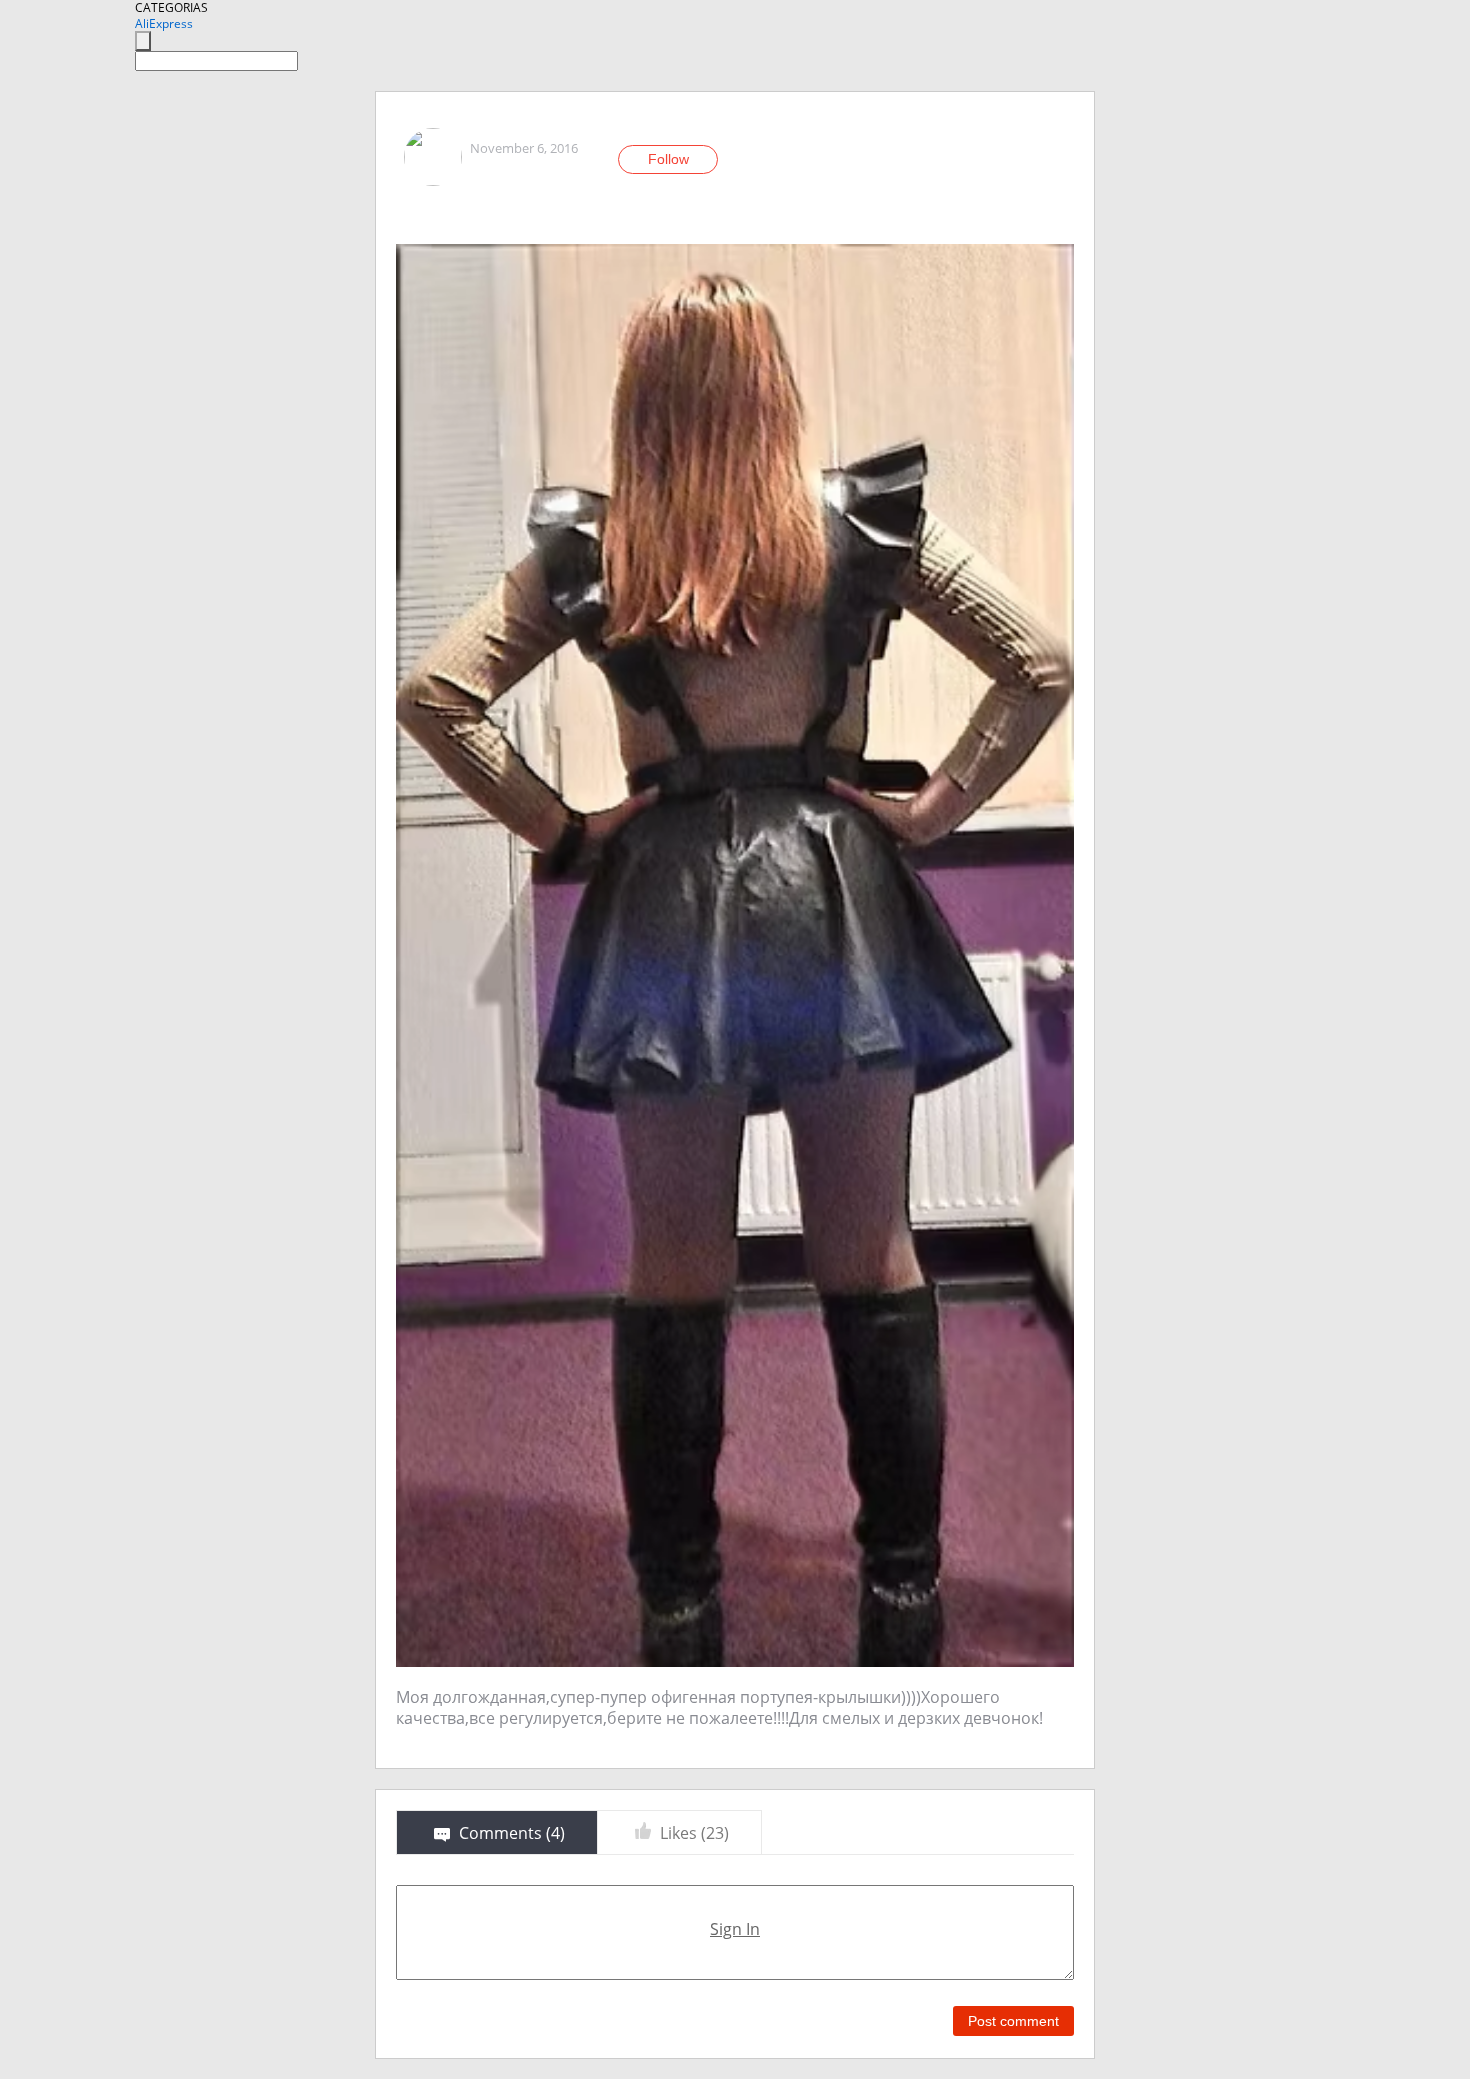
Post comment (1013, 2021)
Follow (668, 159)
